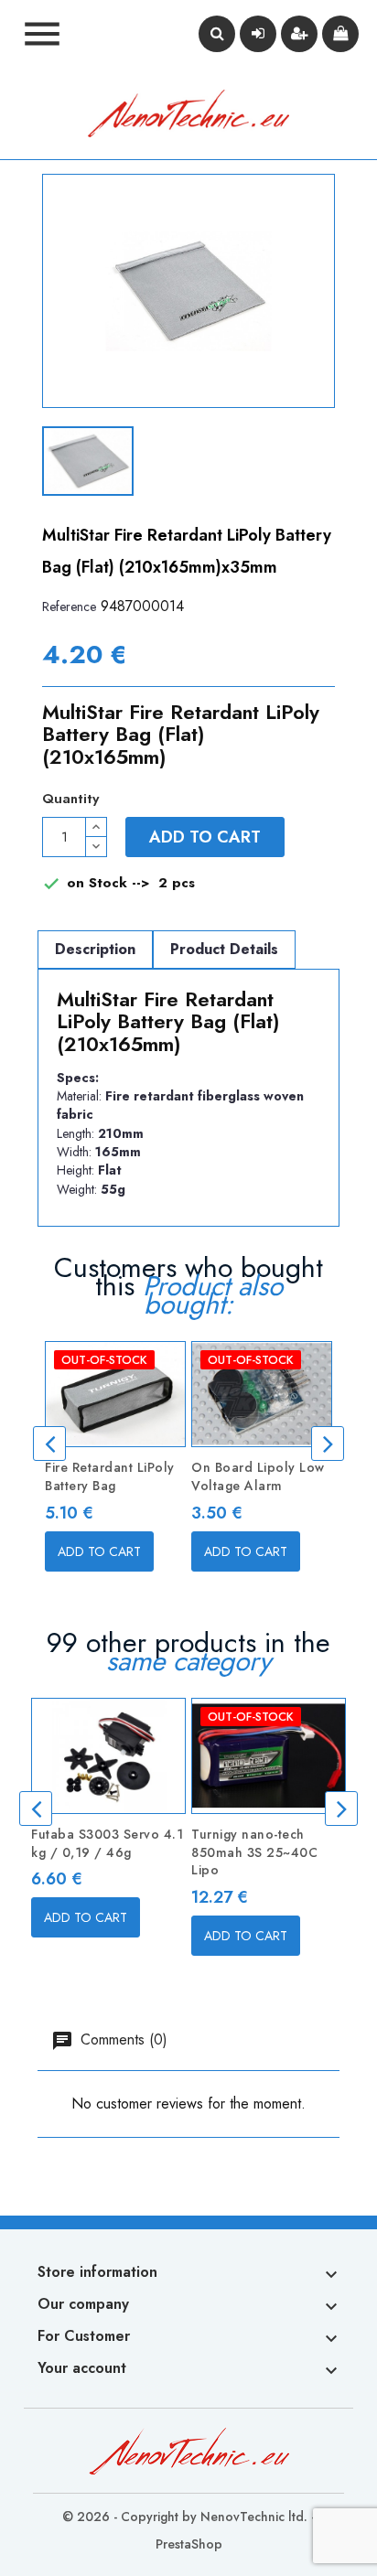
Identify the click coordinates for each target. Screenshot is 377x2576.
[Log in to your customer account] (258, 34)
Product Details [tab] (224, 949)
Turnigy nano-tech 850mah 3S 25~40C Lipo (254, 1852)
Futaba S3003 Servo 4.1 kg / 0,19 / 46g (107, 1843)
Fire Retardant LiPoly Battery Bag (110, 1476)
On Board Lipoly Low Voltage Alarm (258, 1476)
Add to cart (205, 837)
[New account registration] (299, 34)
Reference (69, 606)
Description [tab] (95, 949)
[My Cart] (340, 34)
